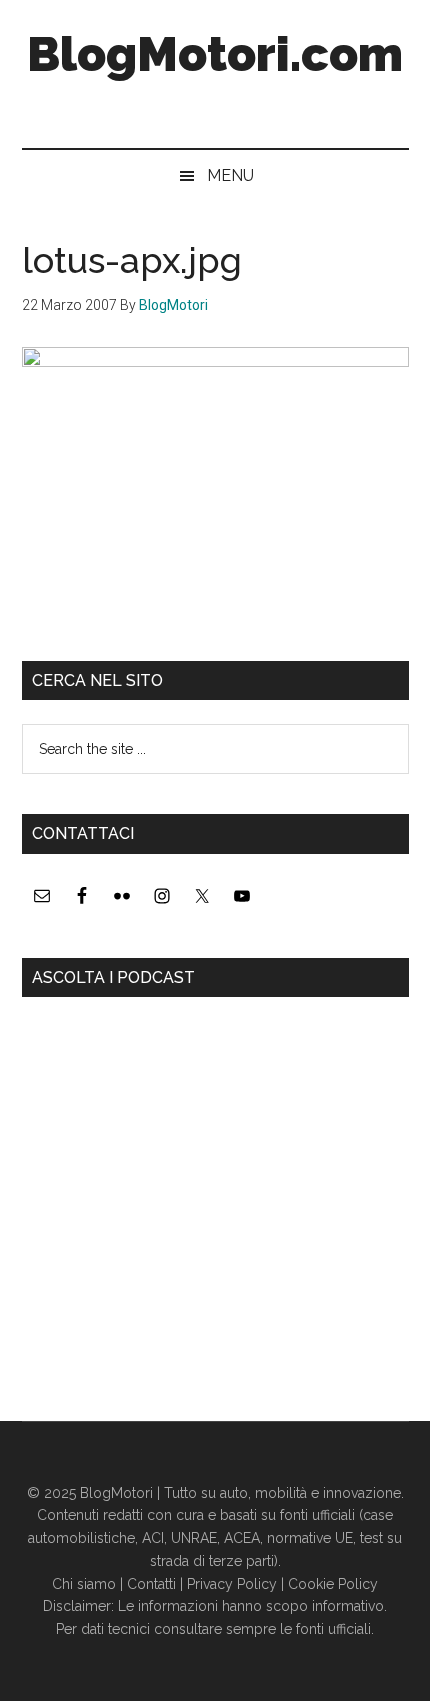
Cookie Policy (333, 1584)
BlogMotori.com (215, 54)
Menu (230, 175)
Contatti (151, 1584)
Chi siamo (84, 1584)
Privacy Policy (232, 1584)
